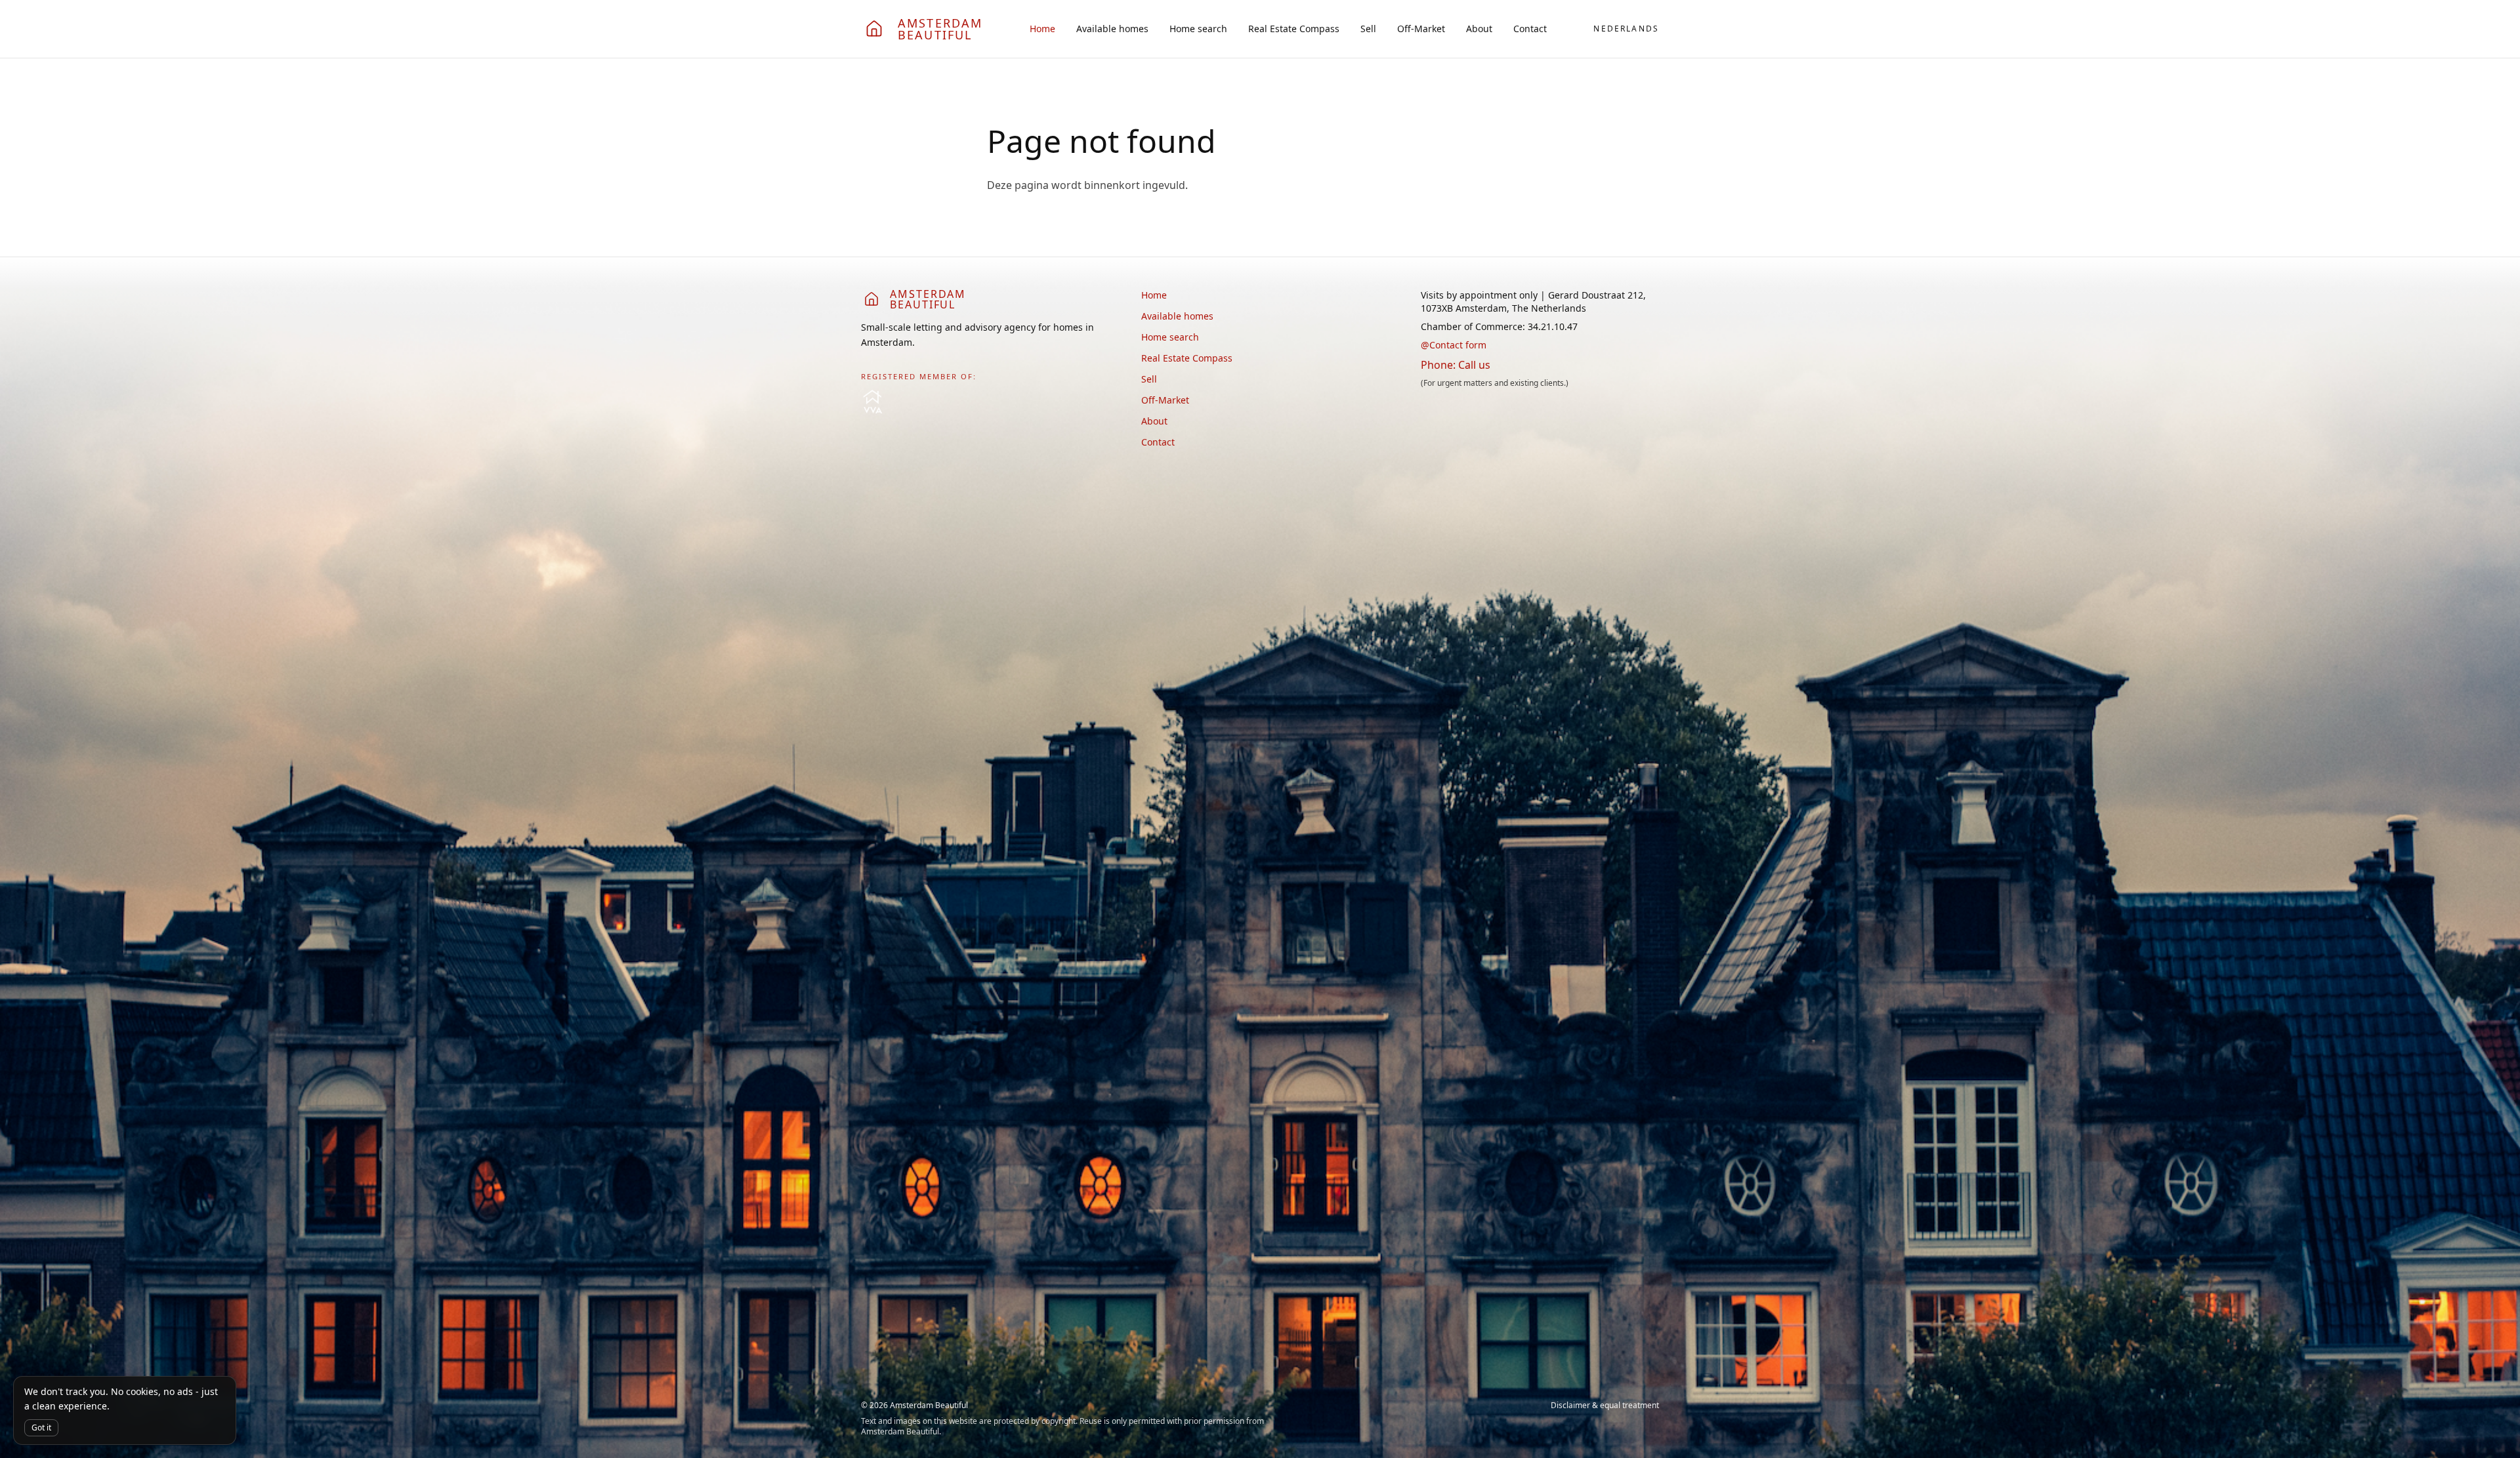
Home (1042, 29)
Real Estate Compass (1294, 29)
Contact (1530, 29)
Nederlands (1626, 29)
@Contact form (1454, 345)
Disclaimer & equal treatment (1605, 1406)
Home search (1198, 29)
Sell (1368, 29)
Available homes (1112, 29)
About (1479, 29)
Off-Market (1421, 29)
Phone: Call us (1456, 365)
